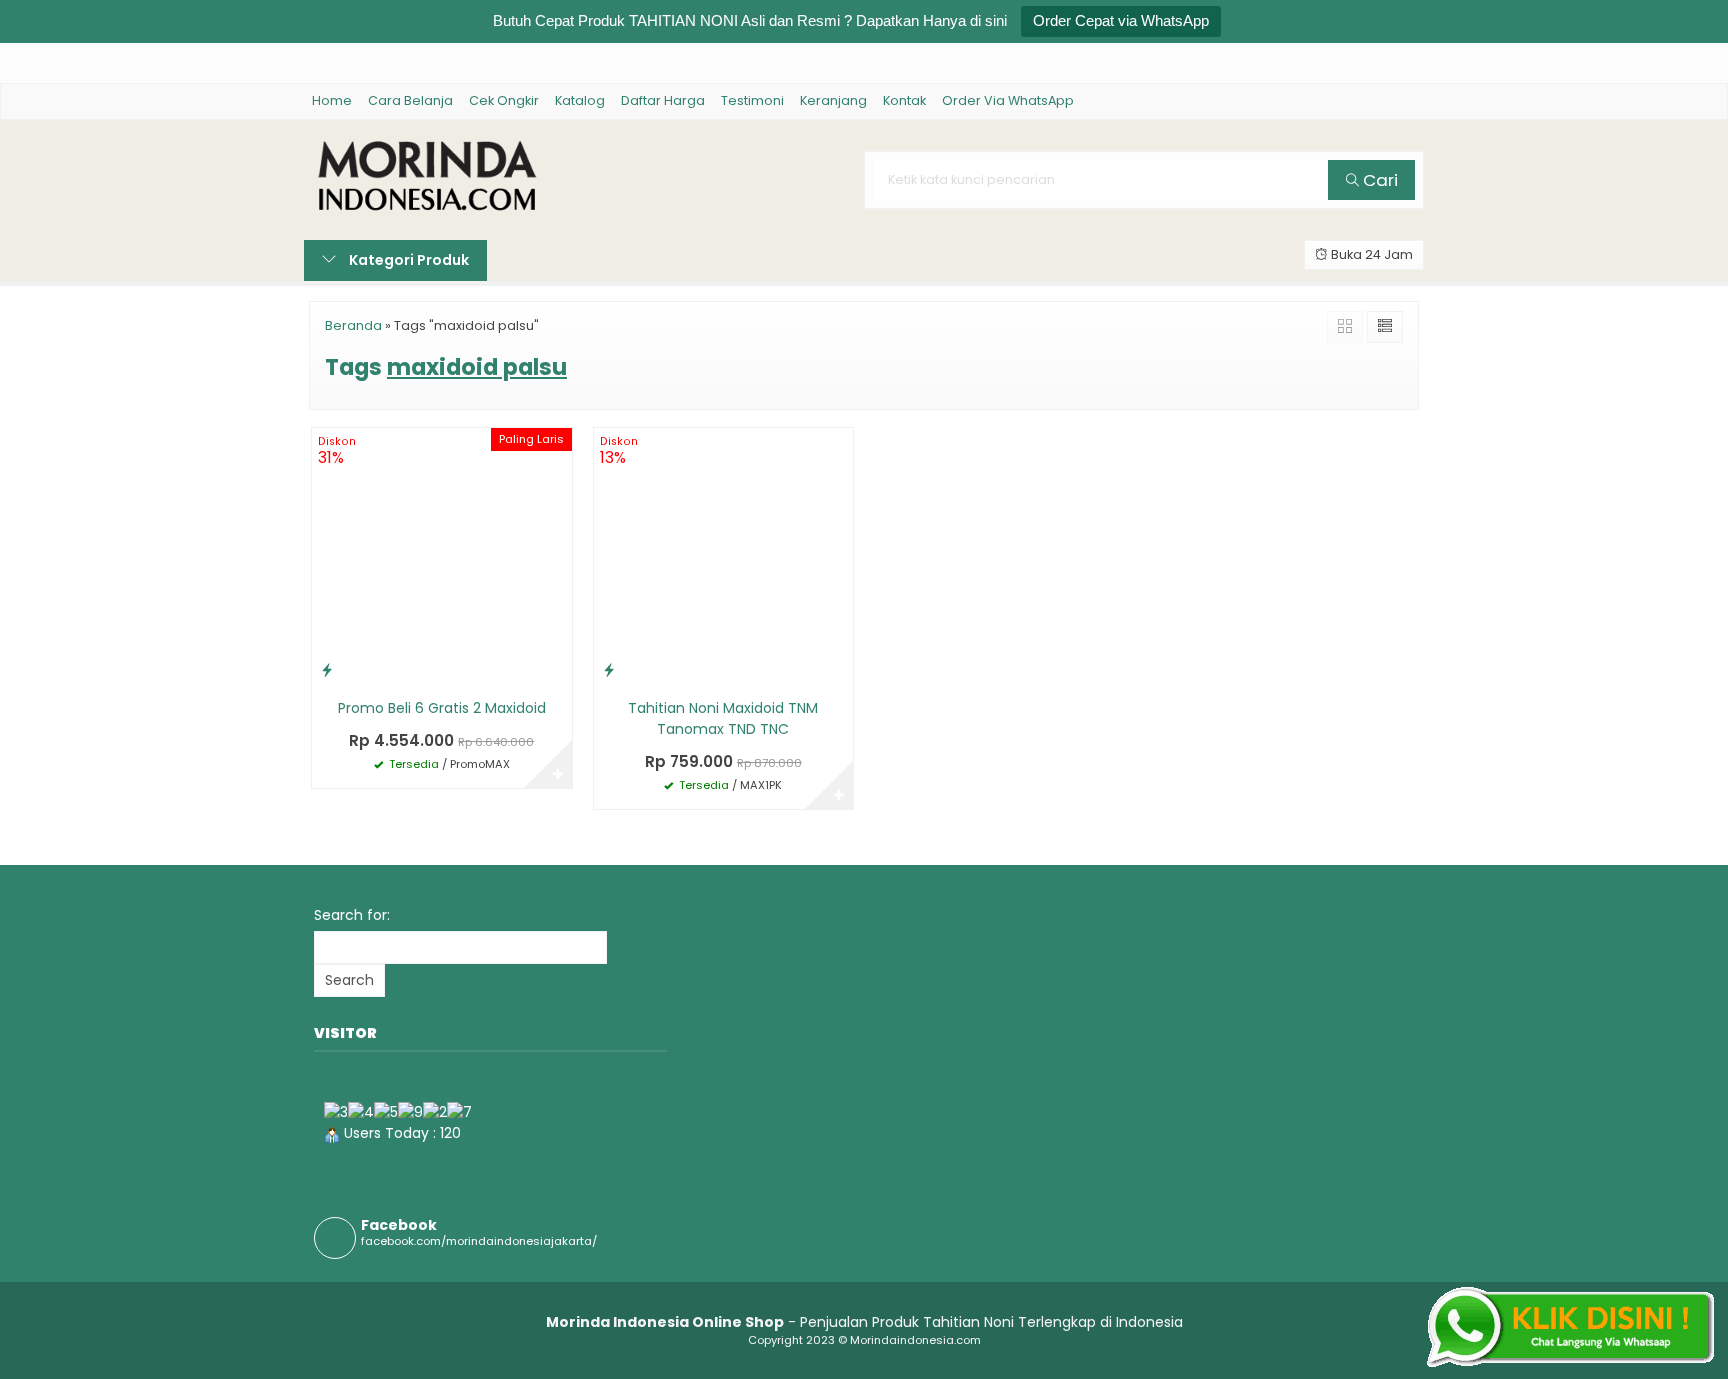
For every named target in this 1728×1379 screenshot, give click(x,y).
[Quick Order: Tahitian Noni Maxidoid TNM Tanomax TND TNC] (609, 669)
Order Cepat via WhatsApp (1121, 20)
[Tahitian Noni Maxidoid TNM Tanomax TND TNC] (724, 557)
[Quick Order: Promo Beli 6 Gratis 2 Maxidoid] (327, 669)
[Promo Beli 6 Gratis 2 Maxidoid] (442, 557)
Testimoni (752, 100)
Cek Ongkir (504, 100)
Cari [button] (1378, 180)
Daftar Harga (663, 100)
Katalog (580, 100)
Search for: (352, 915)
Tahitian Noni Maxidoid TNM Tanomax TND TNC (723, 718)
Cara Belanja (410, 100)
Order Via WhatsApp (1008, 100)
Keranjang (833, 100)
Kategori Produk (407, 260)
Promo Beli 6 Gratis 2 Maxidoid (442, 708)
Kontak (904, 100)
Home (332, 100)
